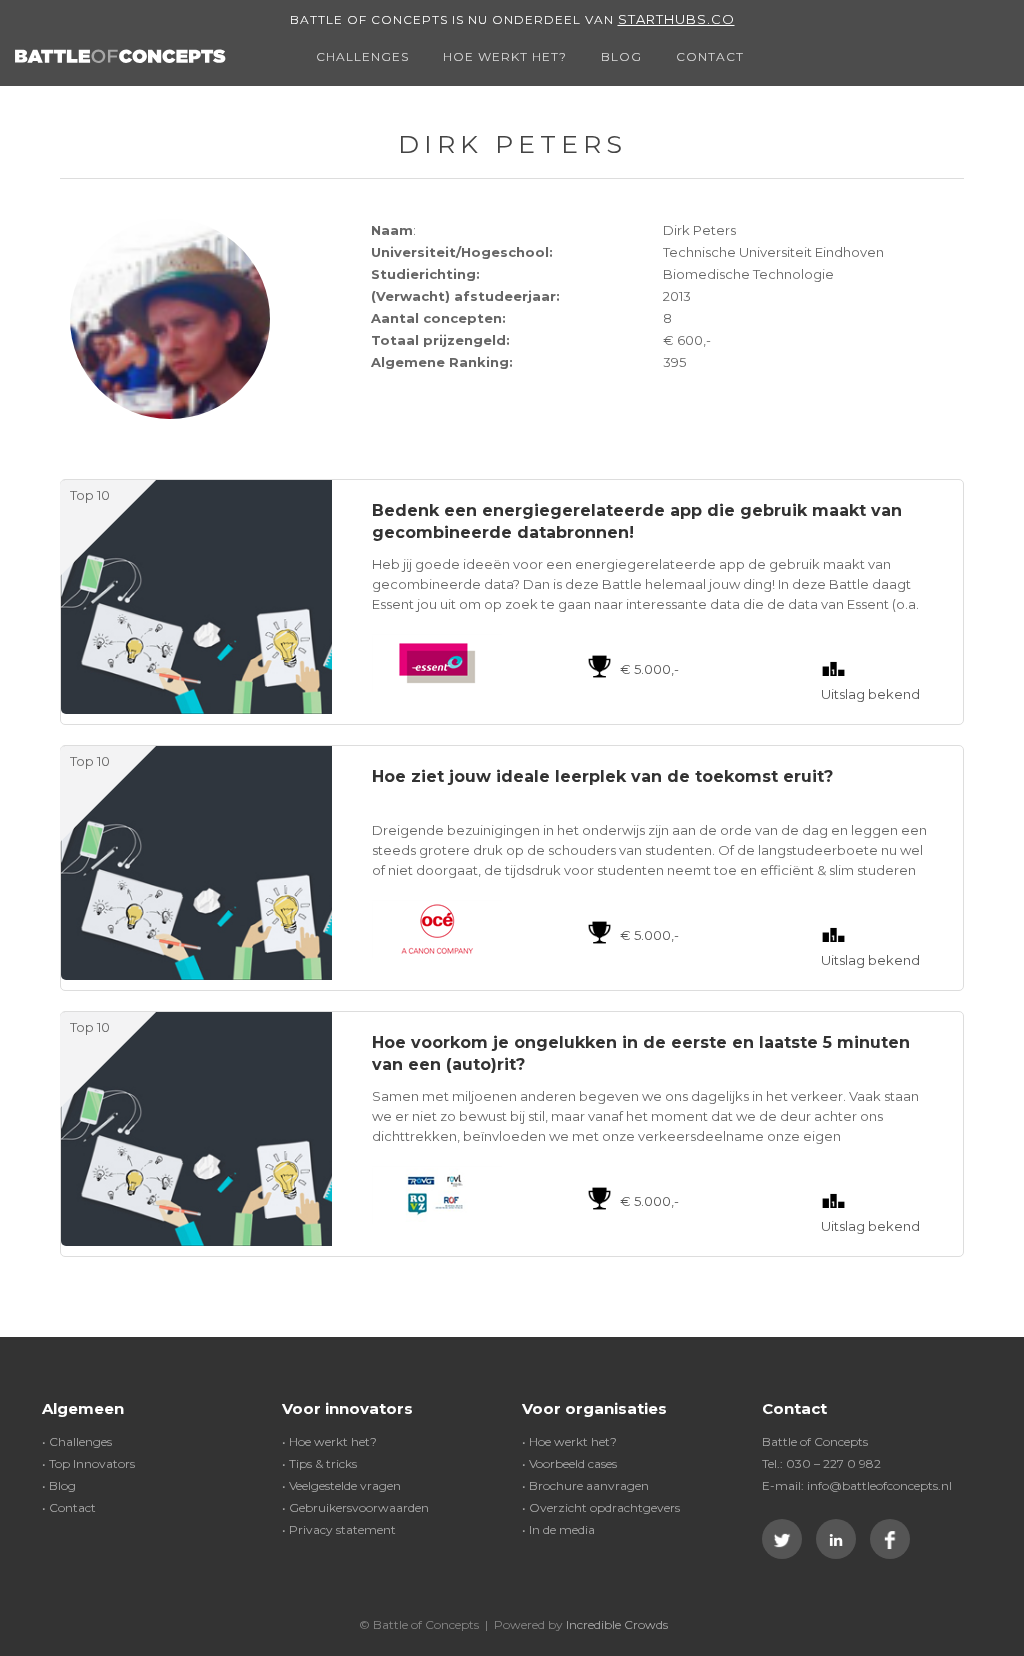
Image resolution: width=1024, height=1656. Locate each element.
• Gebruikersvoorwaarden (355, 1507)
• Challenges (77, 1441)
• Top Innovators (88, 1463)
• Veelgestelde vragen (341, 1485)
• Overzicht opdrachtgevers (601, 1507)
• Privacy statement (339, 1529)
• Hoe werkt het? (329, 1441)
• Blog (59, 1485)
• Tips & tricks (319, 1463)
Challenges (362, 56)
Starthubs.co (676, 19)
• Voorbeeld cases (569, 1463)
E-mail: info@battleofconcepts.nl (857, 1485)
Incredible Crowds (617, 1624)
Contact (710, 56)
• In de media (558, 1529)
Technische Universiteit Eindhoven (773, 252)
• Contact (69, 1507)
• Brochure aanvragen (585, 1485)
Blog (621, 56)
